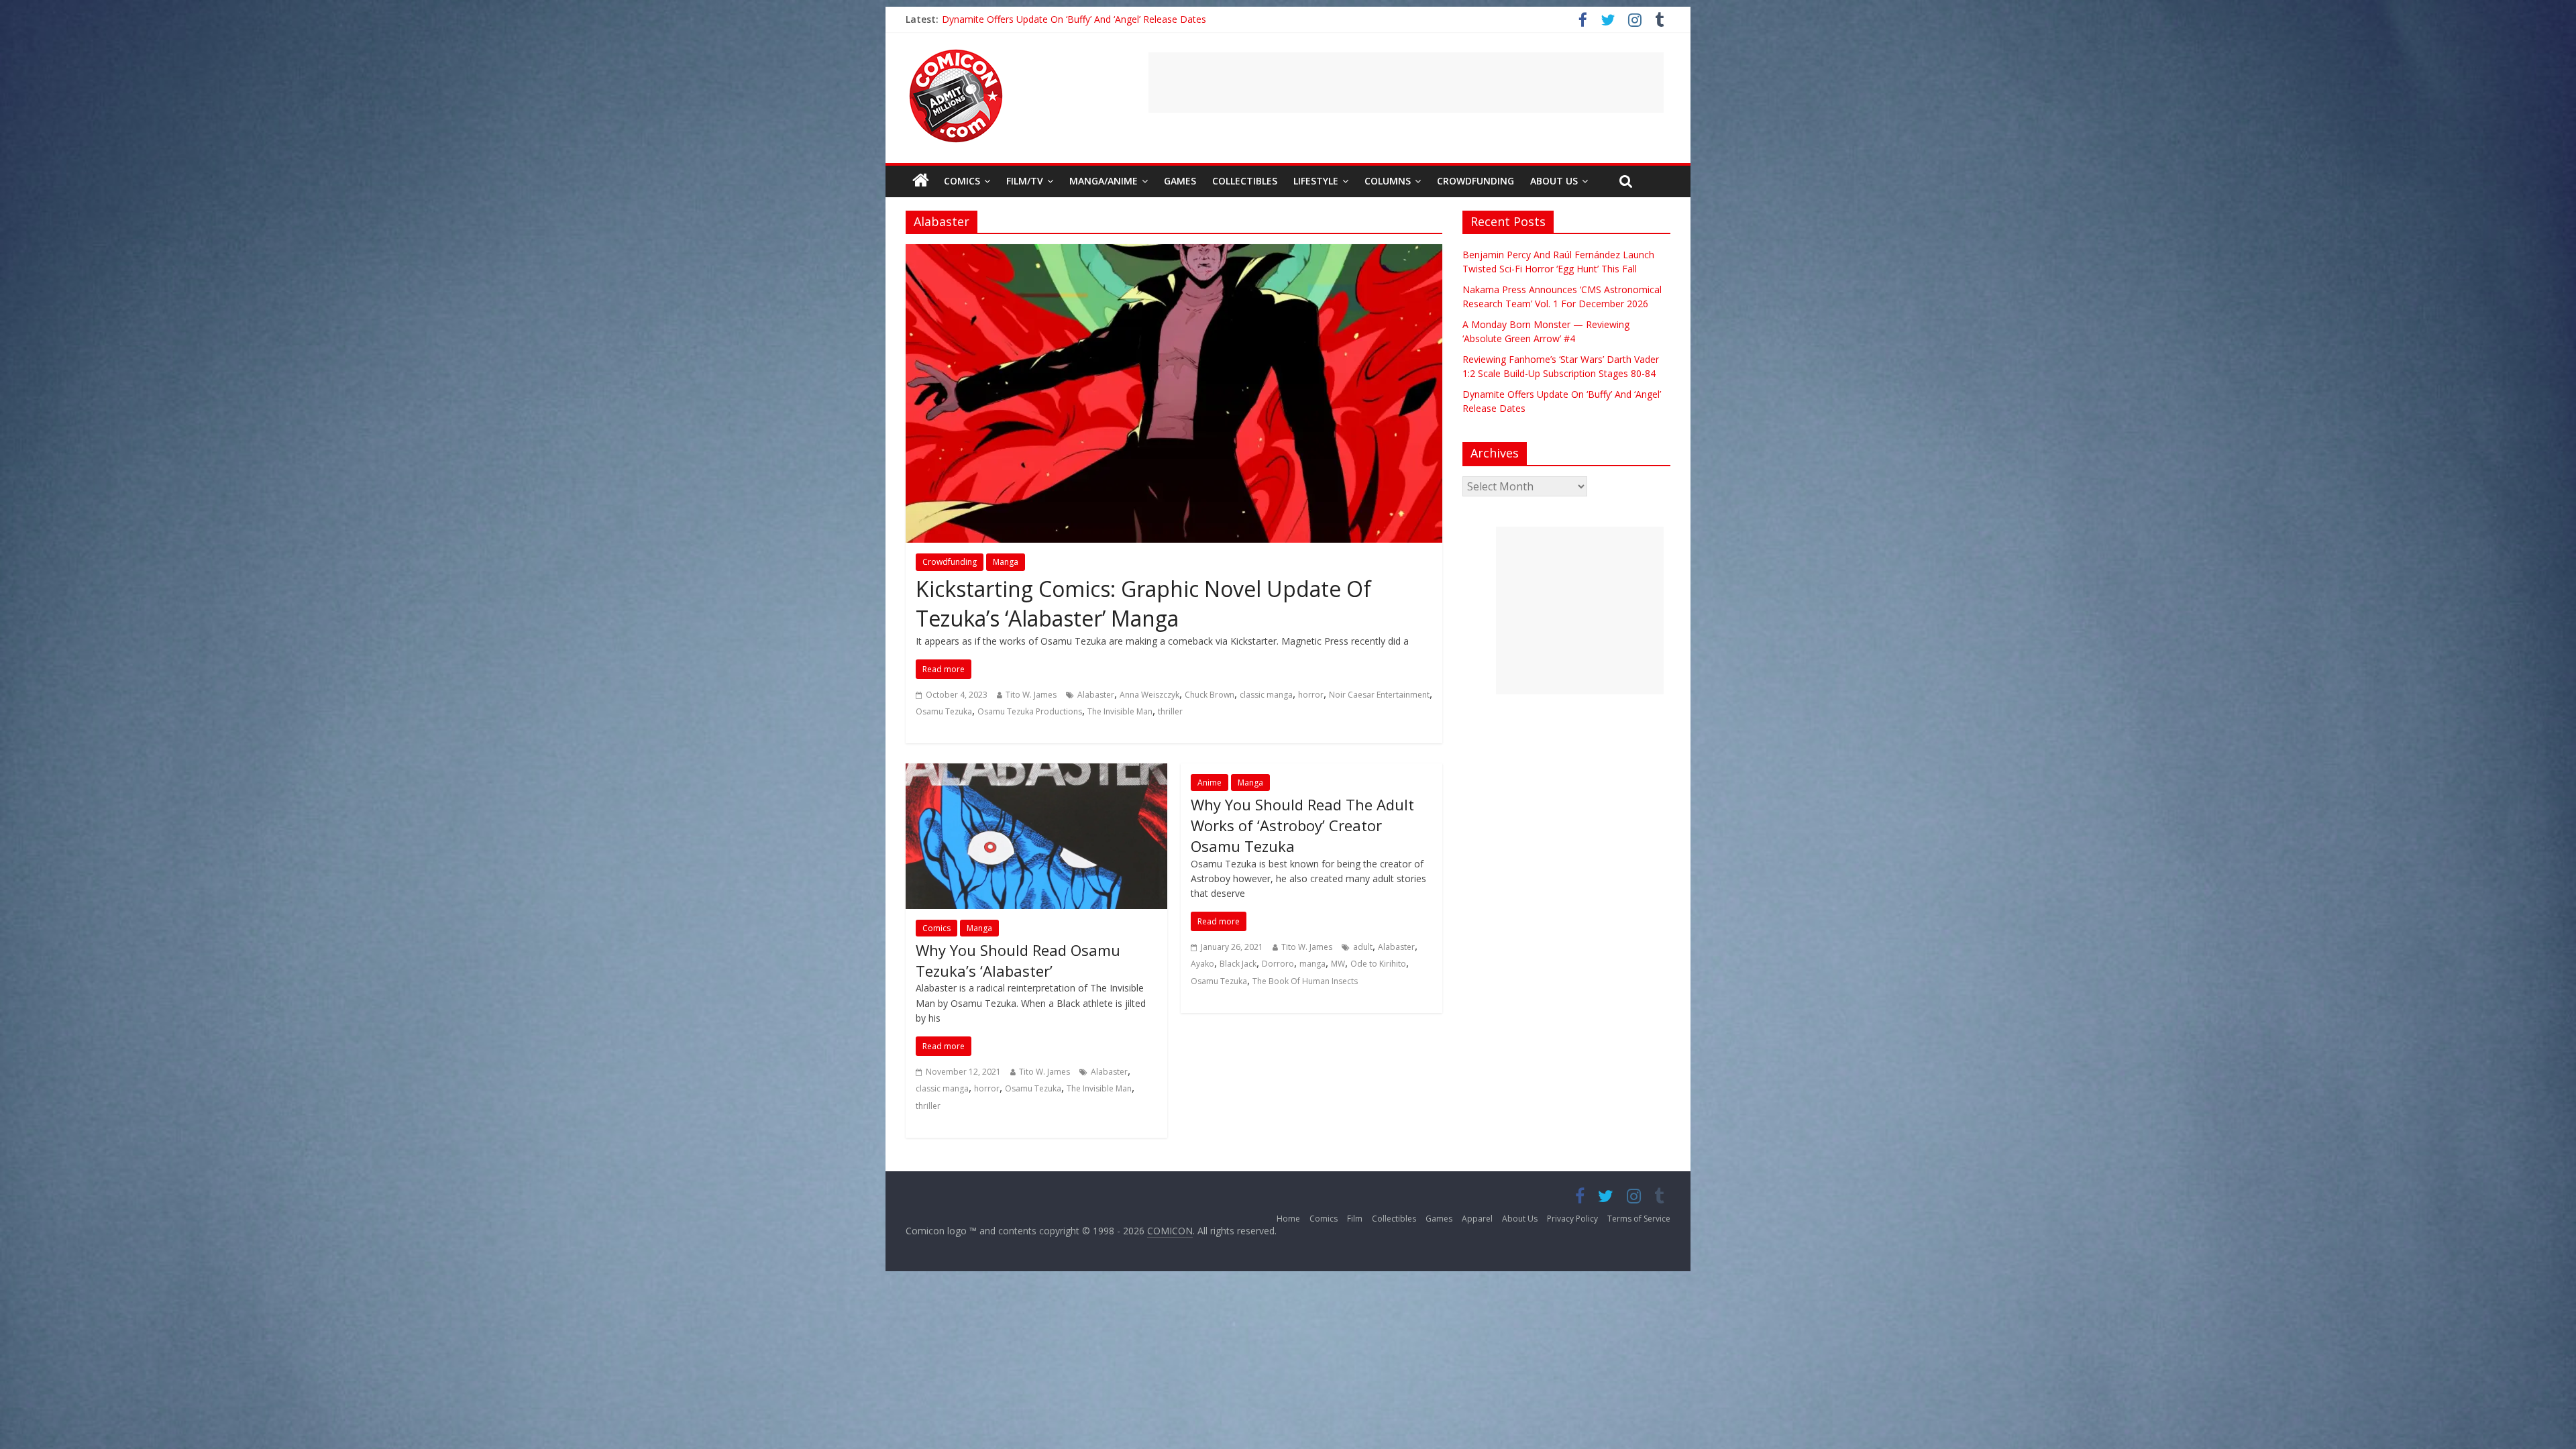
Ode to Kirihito (1378, 964)
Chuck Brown (1210, 695)
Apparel (1477, 1219)
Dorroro (1278, 964)
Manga (1006, 562)
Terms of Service (1639, 1219)
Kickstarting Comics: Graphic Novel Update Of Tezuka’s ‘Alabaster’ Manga (1143, 604)
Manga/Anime (1104, 181)
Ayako (1202, 964)
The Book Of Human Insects (1305, 981)
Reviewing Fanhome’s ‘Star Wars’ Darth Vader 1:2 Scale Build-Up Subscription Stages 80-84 (1138, 19)
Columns (1388, 181)
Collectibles (1245, 181)
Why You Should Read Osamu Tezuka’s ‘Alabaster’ (1018, 960)
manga (1312, 964)
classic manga (1266, 695)
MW (1338, 964)
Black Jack (1238, 964)
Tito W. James (1031, 695)
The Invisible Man (1120, 711)
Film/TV (1025, 181)
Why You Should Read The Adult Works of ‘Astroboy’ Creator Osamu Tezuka (1302, 825)
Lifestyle (1316, 181)
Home (1288, 1219)
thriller (1170, 711)
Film (1355, 1219)
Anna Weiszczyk (1149, 695)
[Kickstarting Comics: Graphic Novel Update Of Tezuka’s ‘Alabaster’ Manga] (1174, 252)
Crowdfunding (1475, 181)
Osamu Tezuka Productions (1030, 711)
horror (1311, 695)
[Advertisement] (1406, 83)
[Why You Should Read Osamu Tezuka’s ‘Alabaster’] (1036, 771)
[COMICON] (956, 54)
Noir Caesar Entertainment (1379, 695)
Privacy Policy (1572, 1219)
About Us (1554, 181)
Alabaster (1096, 695)
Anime (1210, 783)
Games (1180, 181)
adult (1363, 947)
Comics (962, 181)
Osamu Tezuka (944, 711)
